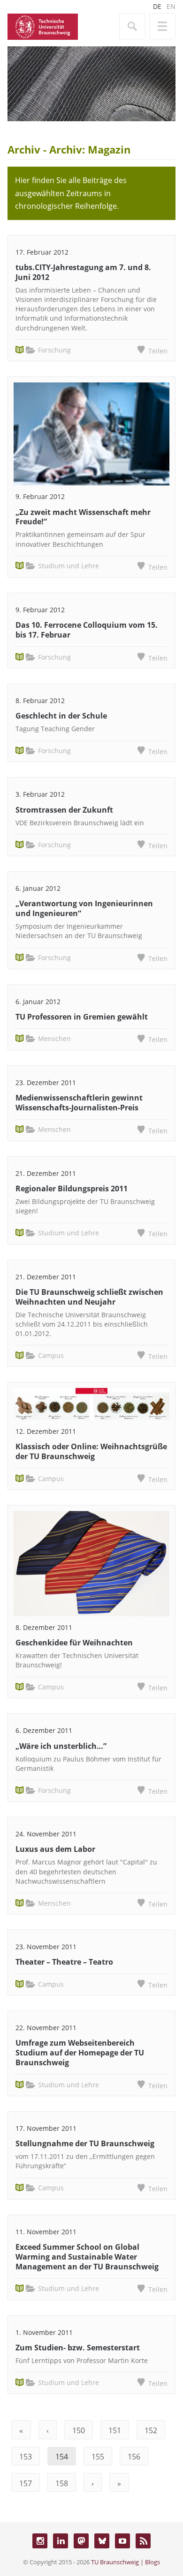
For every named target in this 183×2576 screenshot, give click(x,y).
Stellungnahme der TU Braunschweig (85, 2143)
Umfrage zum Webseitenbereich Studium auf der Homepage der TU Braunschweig (80, 2053)
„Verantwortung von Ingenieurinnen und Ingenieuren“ (84, 908)
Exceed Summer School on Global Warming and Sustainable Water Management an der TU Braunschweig (87, 2257)
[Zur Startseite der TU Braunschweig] (43, 26)
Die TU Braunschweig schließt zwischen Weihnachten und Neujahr (89, 1297)
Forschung (54, 350)
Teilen (158, 351)
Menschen (54, 1038)
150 (79, 2430)
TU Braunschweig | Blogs (126, 2562)
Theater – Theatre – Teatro (64, 1962)
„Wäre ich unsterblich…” (61, 1746)
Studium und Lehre (69, 566)
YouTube (122, 2541)
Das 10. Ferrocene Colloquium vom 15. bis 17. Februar (87, 630)
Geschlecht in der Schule (61, 716)
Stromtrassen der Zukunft (64, 810)
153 (26, 2457)
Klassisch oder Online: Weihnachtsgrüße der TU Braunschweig (91, 1451)
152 (151, 2430)
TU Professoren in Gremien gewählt (82, 1017)
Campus (51, 1355)
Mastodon (81, 2541)
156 (134, 2457)
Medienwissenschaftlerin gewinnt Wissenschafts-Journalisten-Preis (79, 1103)
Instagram (40, 2541)
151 (115, 2430)
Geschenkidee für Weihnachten (74, 1643)
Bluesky (102, 2541)
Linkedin (61, 2541)
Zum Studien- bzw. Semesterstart (78, 2348)
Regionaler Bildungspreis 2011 (72, 1189)
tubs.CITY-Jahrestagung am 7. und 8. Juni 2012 (83, 272)
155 (98, 2457)
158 (62, 2483)
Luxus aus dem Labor (55, 1849)
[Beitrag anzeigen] (91, 434)
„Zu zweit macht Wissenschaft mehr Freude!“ (83, 517)
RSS (143, 2541)
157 (26, 2483)
